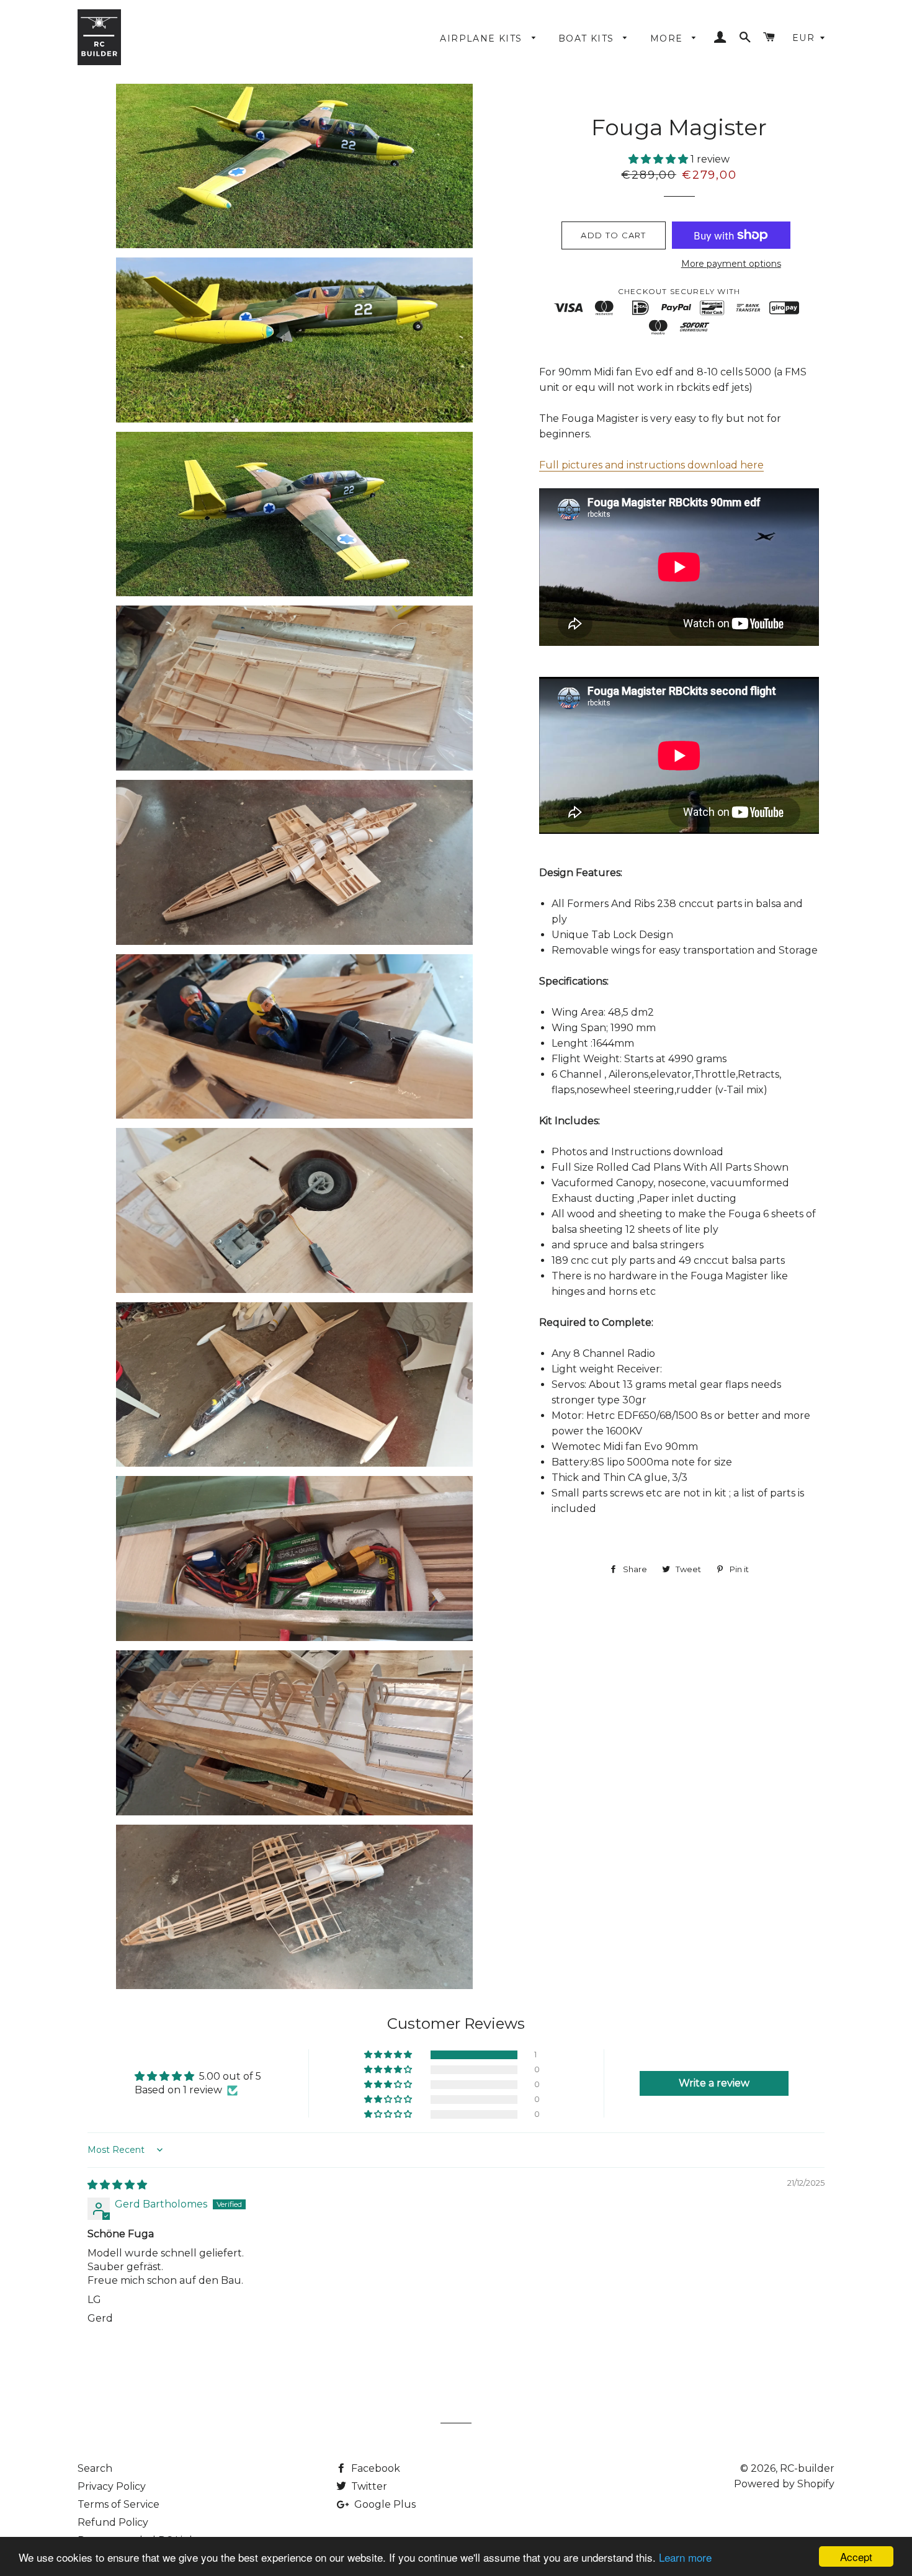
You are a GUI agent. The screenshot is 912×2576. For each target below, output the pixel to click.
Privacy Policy (112, 2486)
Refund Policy (113, 2522)
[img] (117, 2185)
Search (95, 2468)
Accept (856, 2556)
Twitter (368, 2486)
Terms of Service (118, 2504)
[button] (659, 159)
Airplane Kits (483, 38)
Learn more (685, 2557)
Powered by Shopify (784, 2484)
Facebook (374, 2468)
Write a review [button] (714, 2083)
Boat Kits (588, 38)
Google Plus (384, 2504)
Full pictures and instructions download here (651, 465)
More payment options (731, 264)
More (668, 38)
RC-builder (807, 2468)
